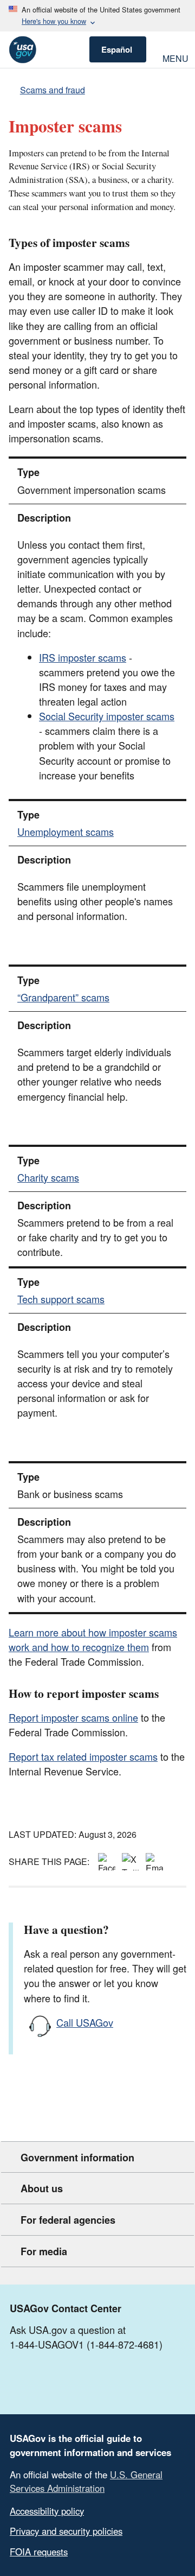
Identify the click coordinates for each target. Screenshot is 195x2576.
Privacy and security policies (66, 2531)
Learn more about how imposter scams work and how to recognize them (93, 1639)
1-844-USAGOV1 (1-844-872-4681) (86, 2344)
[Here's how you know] (97, 16)
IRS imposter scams (83, 657)
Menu (174, 57)
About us (42, 2188)
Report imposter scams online (73, 1717)
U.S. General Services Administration (86, 2481)
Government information (77, 2158)
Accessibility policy (47, 2511)
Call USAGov (85, 2022)
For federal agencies (68, 2220)
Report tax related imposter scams (83, 1756)
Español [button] (117, 49)
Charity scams (48, 1177)
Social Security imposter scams (107, 716)
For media (44, 2251)
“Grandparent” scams (63, 997)
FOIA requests (39, 2552)
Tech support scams (61, 1299)
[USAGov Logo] (22, 50)
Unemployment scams (66, 832)
